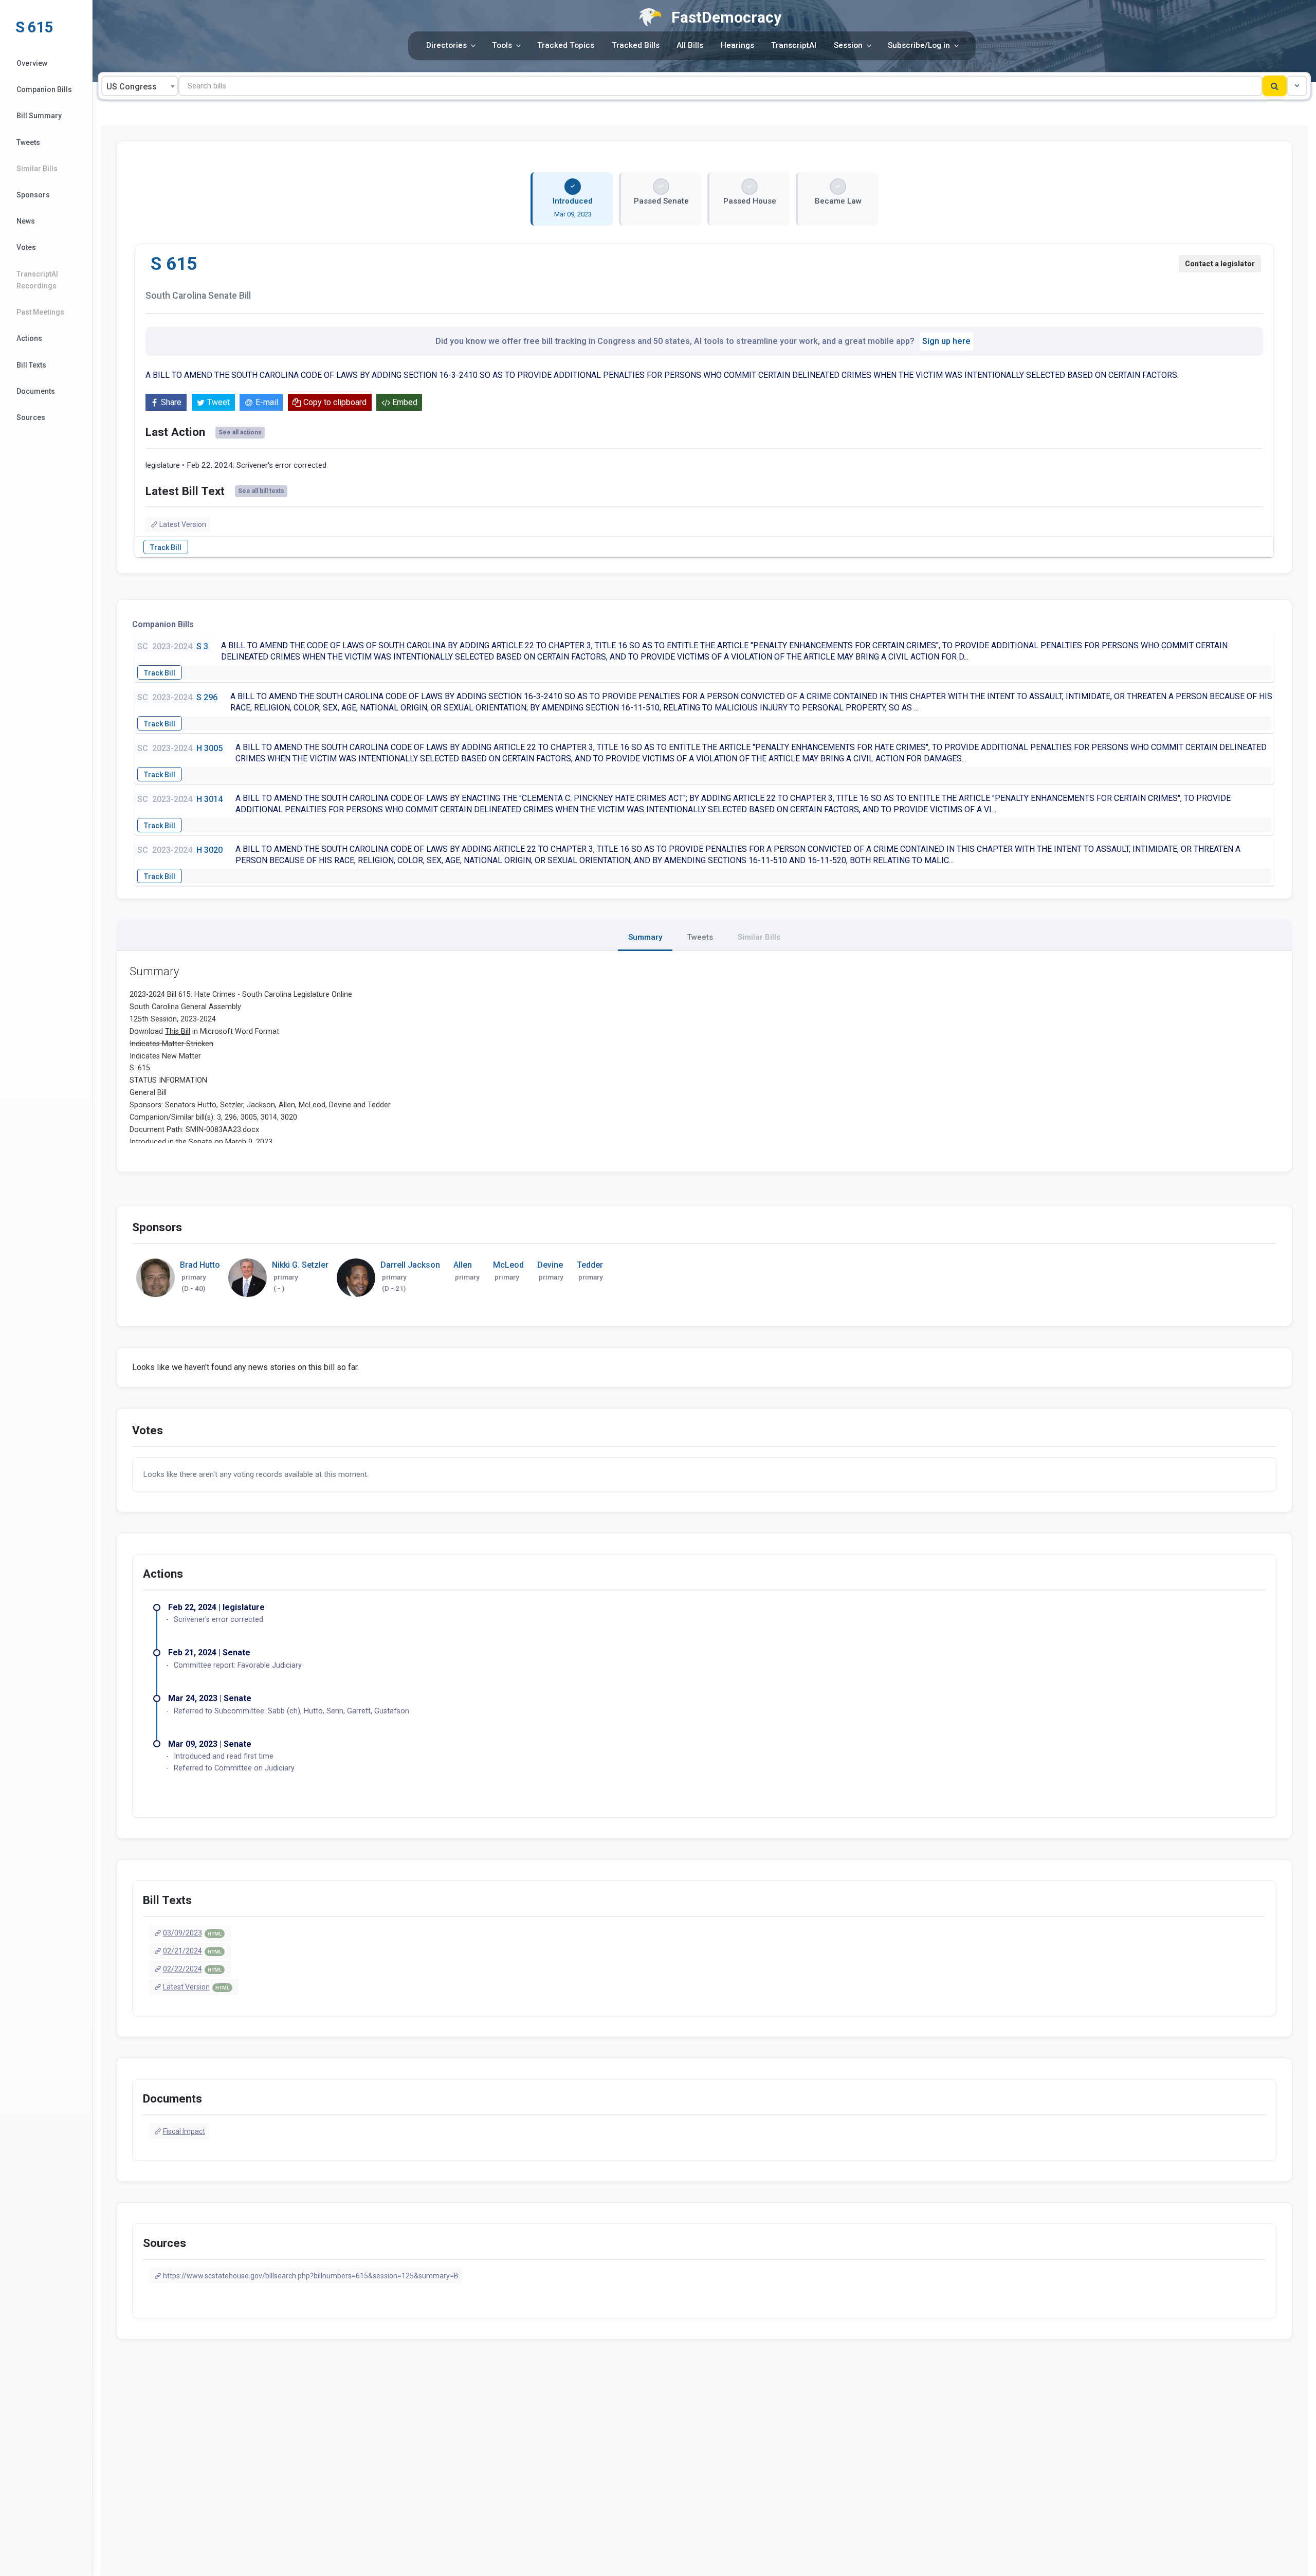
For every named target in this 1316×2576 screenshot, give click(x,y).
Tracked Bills (636, 45)
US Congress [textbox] (132, 87)
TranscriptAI (794, 45)
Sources (31, 417)
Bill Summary (39, 116)
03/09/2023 (192, 1933)
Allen (463, 1265)
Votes (26, 247)
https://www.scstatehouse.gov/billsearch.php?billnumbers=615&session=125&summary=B (311, 2276)
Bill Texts (31, 365)
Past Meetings (40, 312)
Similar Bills (37, 169)
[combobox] (140, 86)
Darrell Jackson (410, 1265)
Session (848, 45)
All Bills (690, 45)
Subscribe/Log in (919, 45)
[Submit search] (1275, 86)
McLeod (508, 1265)
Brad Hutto (200, 1265)
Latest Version (183, 524)
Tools (502, 45)
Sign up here (946, 341)
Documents (36, 391)
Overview (32, 63)
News (26, 221)
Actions (29, 338)
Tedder (590, 1265)
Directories (446, 45)
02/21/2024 (192, 1951)
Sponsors (33, 195)
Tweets (28, 142)
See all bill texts (261, 491)
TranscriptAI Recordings (37, 280)
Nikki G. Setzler (300, 1265)
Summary (645, 937)
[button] (1297, 86)
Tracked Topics (566, 45)
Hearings (737, 45)
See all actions (240, 432)
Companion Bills (44, 89)
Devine (550, 1265)
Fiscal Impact (184, 2131)
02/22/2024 (192, 1969)
